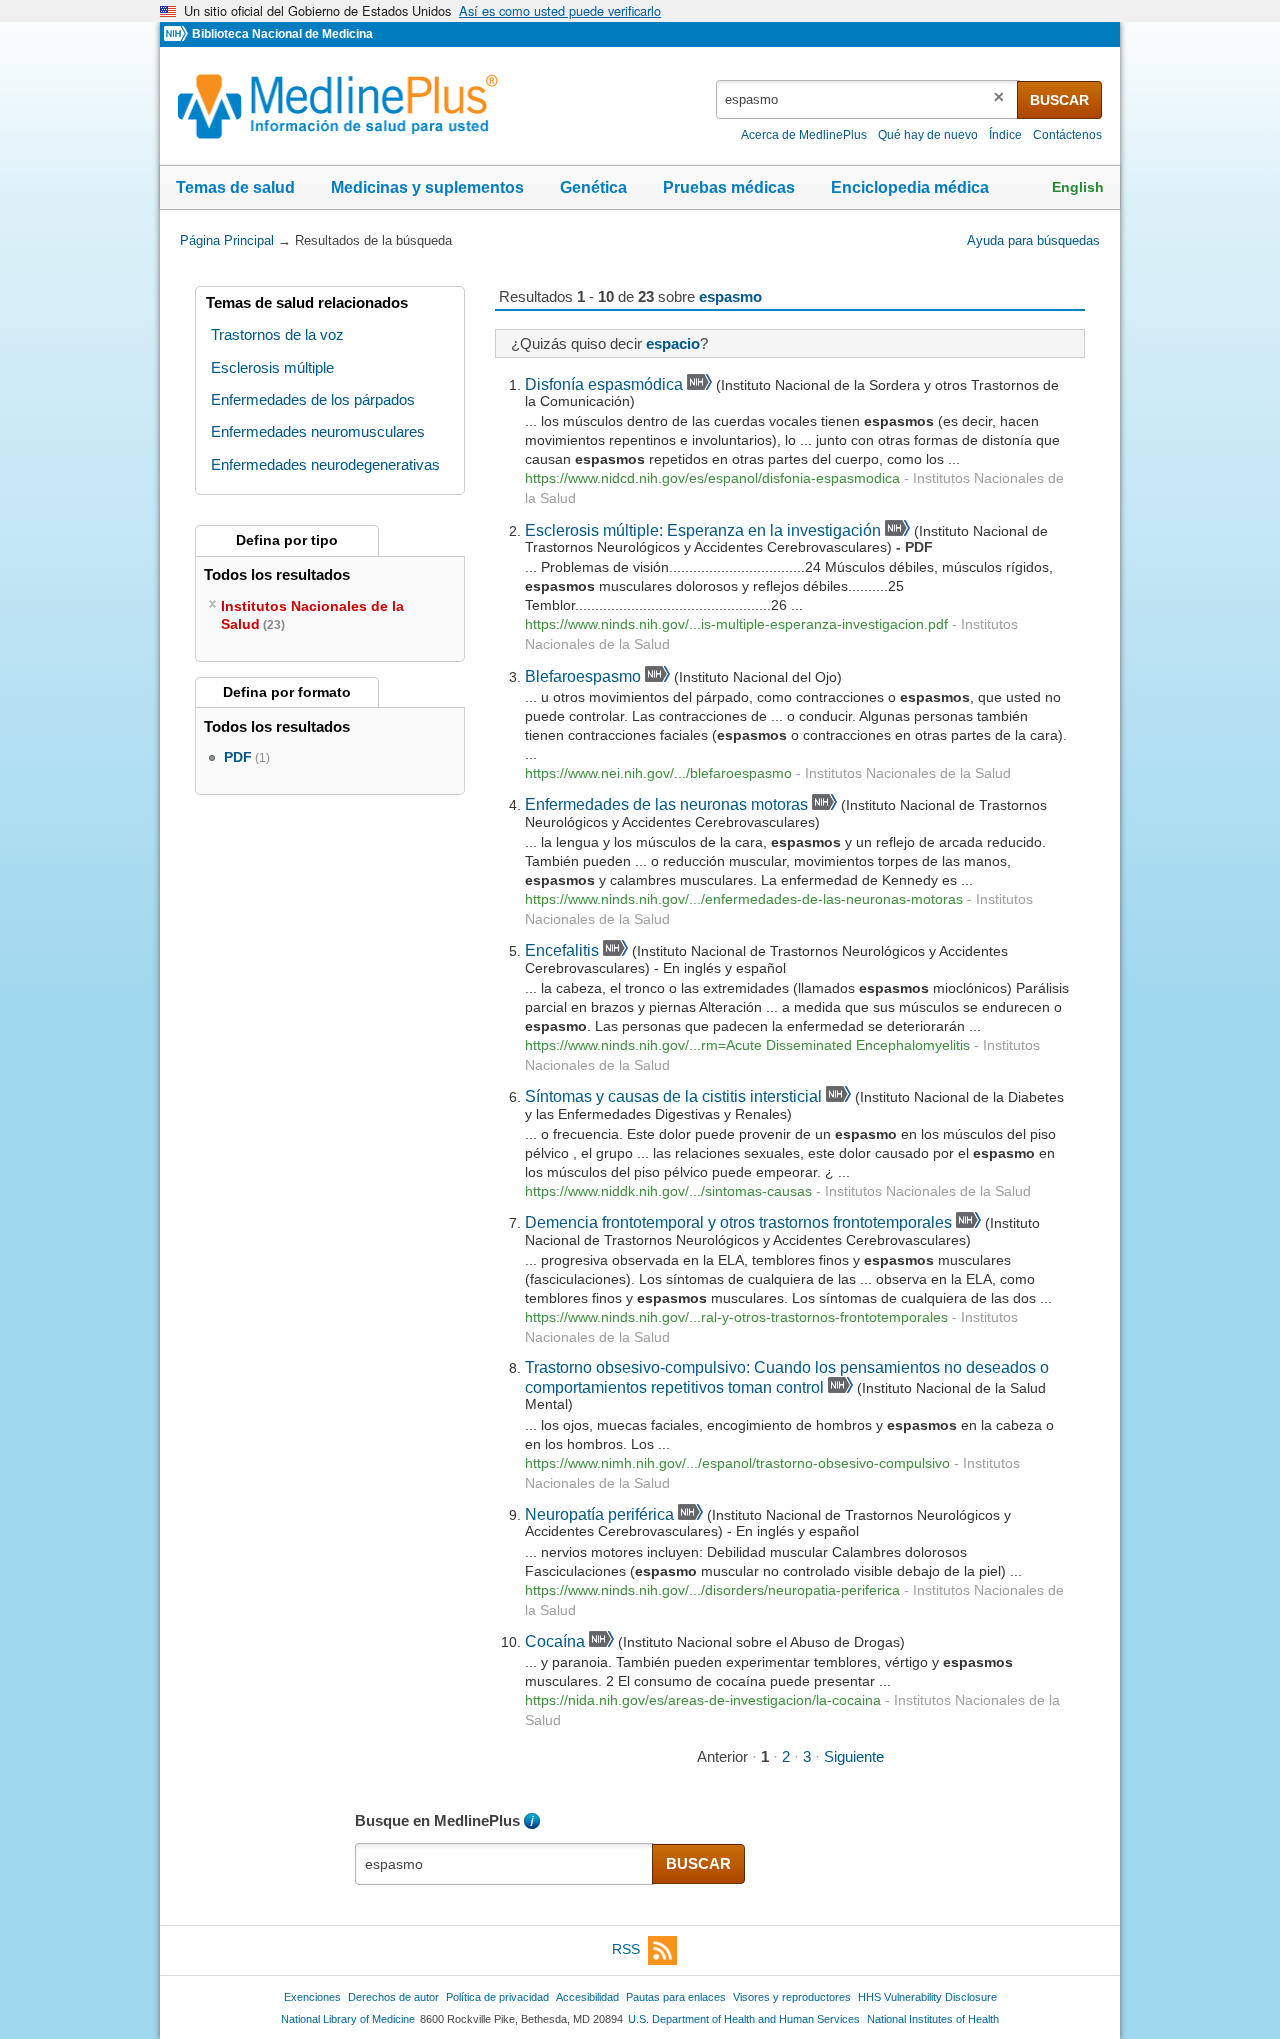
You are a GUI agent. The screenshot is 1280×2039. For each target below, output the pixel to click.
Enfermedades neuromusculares (318, 431)
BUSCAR (1059, 100)
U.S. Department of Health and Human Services (744, 2019)
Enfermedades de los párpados (313, 399)
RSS (626, 1949)
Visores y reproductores (792, 1997)
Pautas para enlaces (676, 1997)
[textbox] (868, 99)
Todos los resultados (279, 574)
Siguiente (854, 1756)
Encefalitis (562, 950)
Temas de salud (235, 187)
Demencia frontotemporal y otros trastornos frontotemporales (738, 1222)
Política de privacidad (497, 1997)
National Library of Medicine (348, 2019)
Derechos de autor (393, 1997)
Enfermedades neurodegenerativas (325, 464)
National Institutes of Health (933, 2019)
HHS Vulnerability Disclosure (927, 1997)
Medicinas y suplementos (427, 187)
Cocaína (555, 1641)
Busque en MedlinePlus (437, 1820)
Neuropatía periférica (599, 1514)
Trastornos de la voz (277, 334)
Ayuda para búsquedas (1033, 240)
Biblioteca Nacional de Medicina (282, 34)
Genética (593, 187)
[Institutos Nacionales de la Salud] (178, 34)
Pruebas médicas (729, 187)
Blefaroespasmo (583, 676)
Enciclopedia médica (910, 187)
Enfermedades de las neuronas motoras (666, 804)
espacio (673, 343)
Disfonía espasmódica (604, 384)
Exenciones (312, 1997)
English (1078, 187)
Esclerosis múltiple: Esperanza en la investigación (703, 530)
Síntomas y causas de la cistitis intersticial (673, 1096)
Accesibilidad (587, 1997)
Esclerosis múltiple (272, 367)
